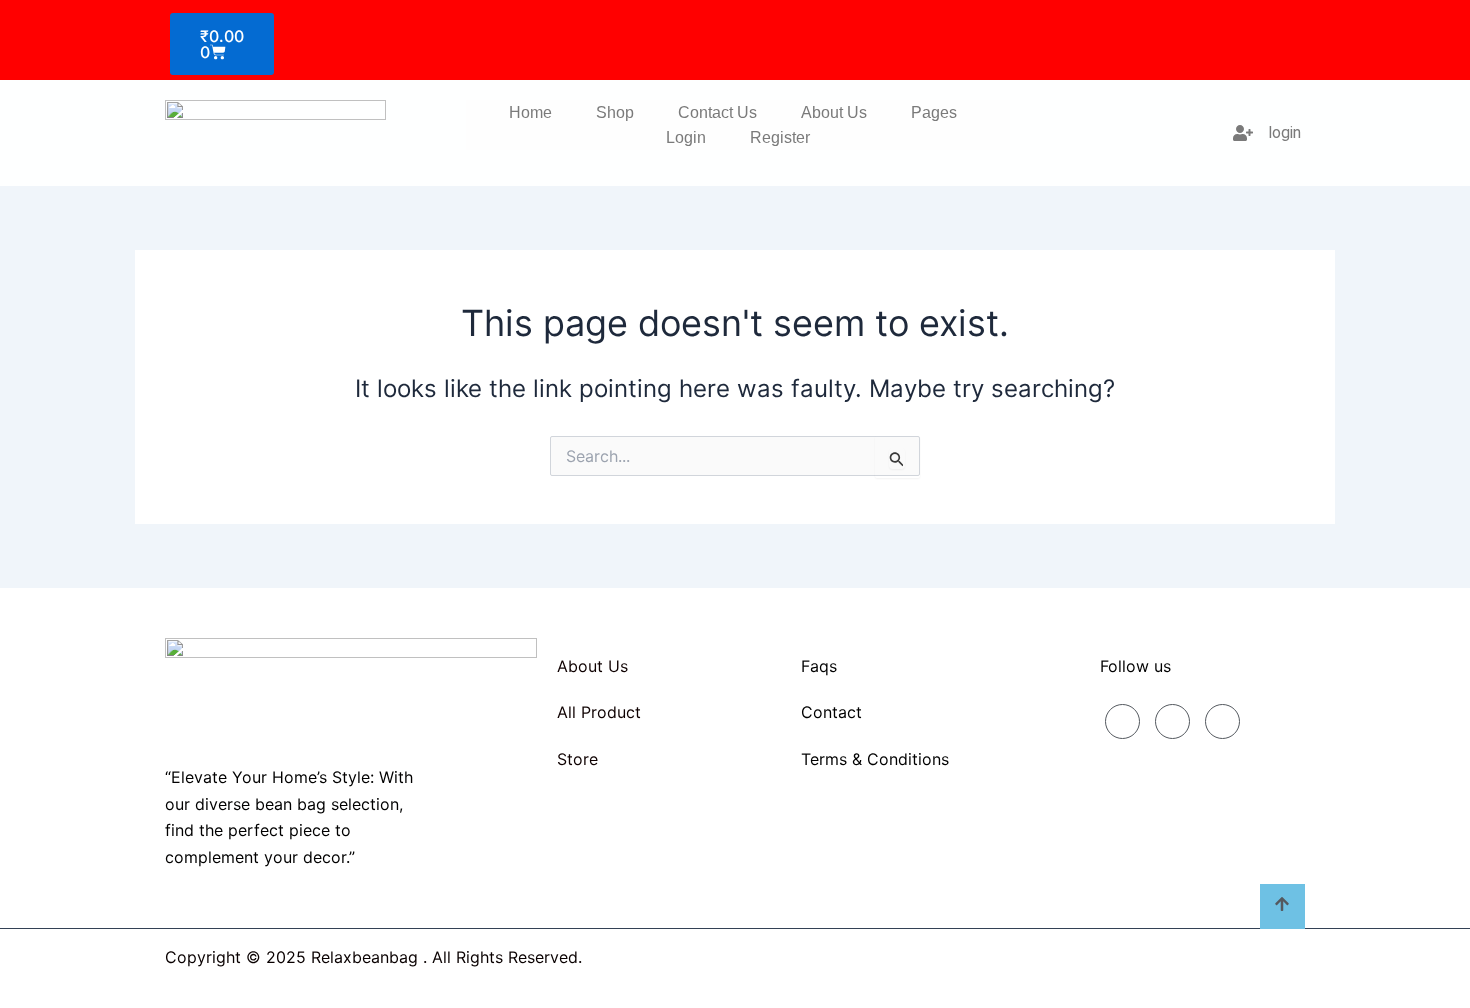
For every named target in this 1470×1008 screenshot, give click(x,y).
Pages (934, 112)
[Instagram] (1222, 721)
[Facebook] (1122, 721)
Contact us (717, 112)
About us (834, 112)
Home (530, 112)
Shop (615, 112)
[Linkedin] (1172, 721)
